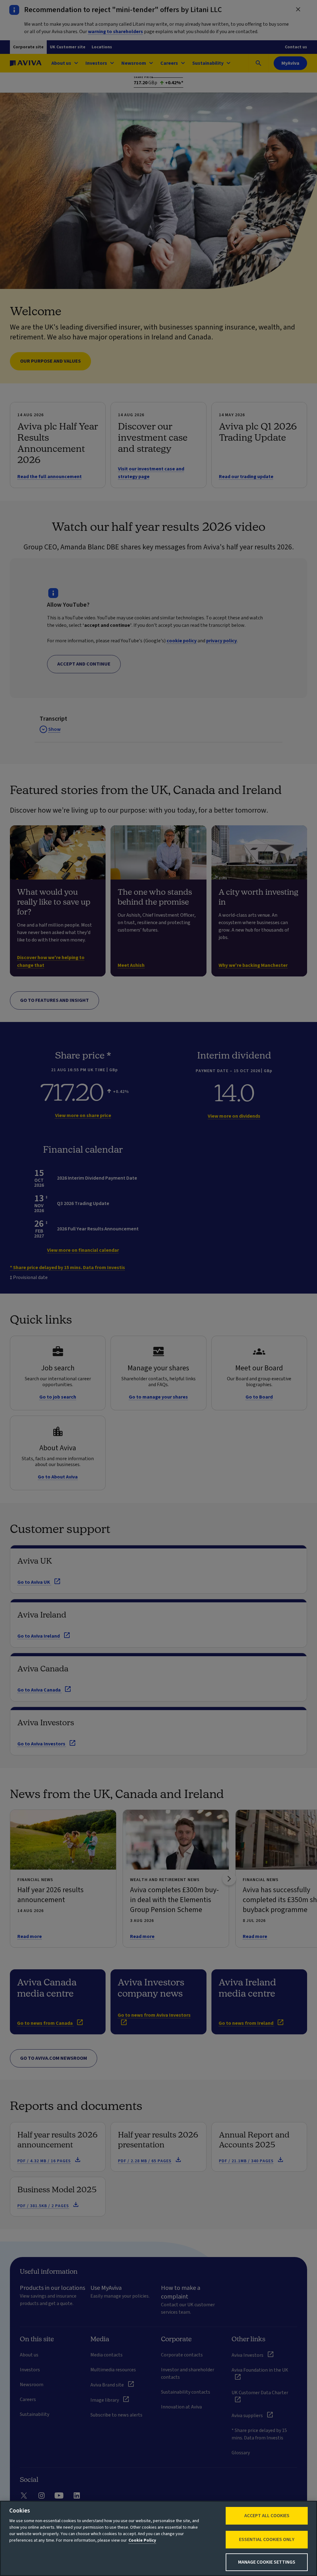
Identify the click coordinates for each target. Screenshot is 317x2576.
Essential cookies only (267, 2539)
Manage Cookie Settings (267, 2562)
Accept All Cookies (267, 2516)
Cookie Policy (142, 2540)
